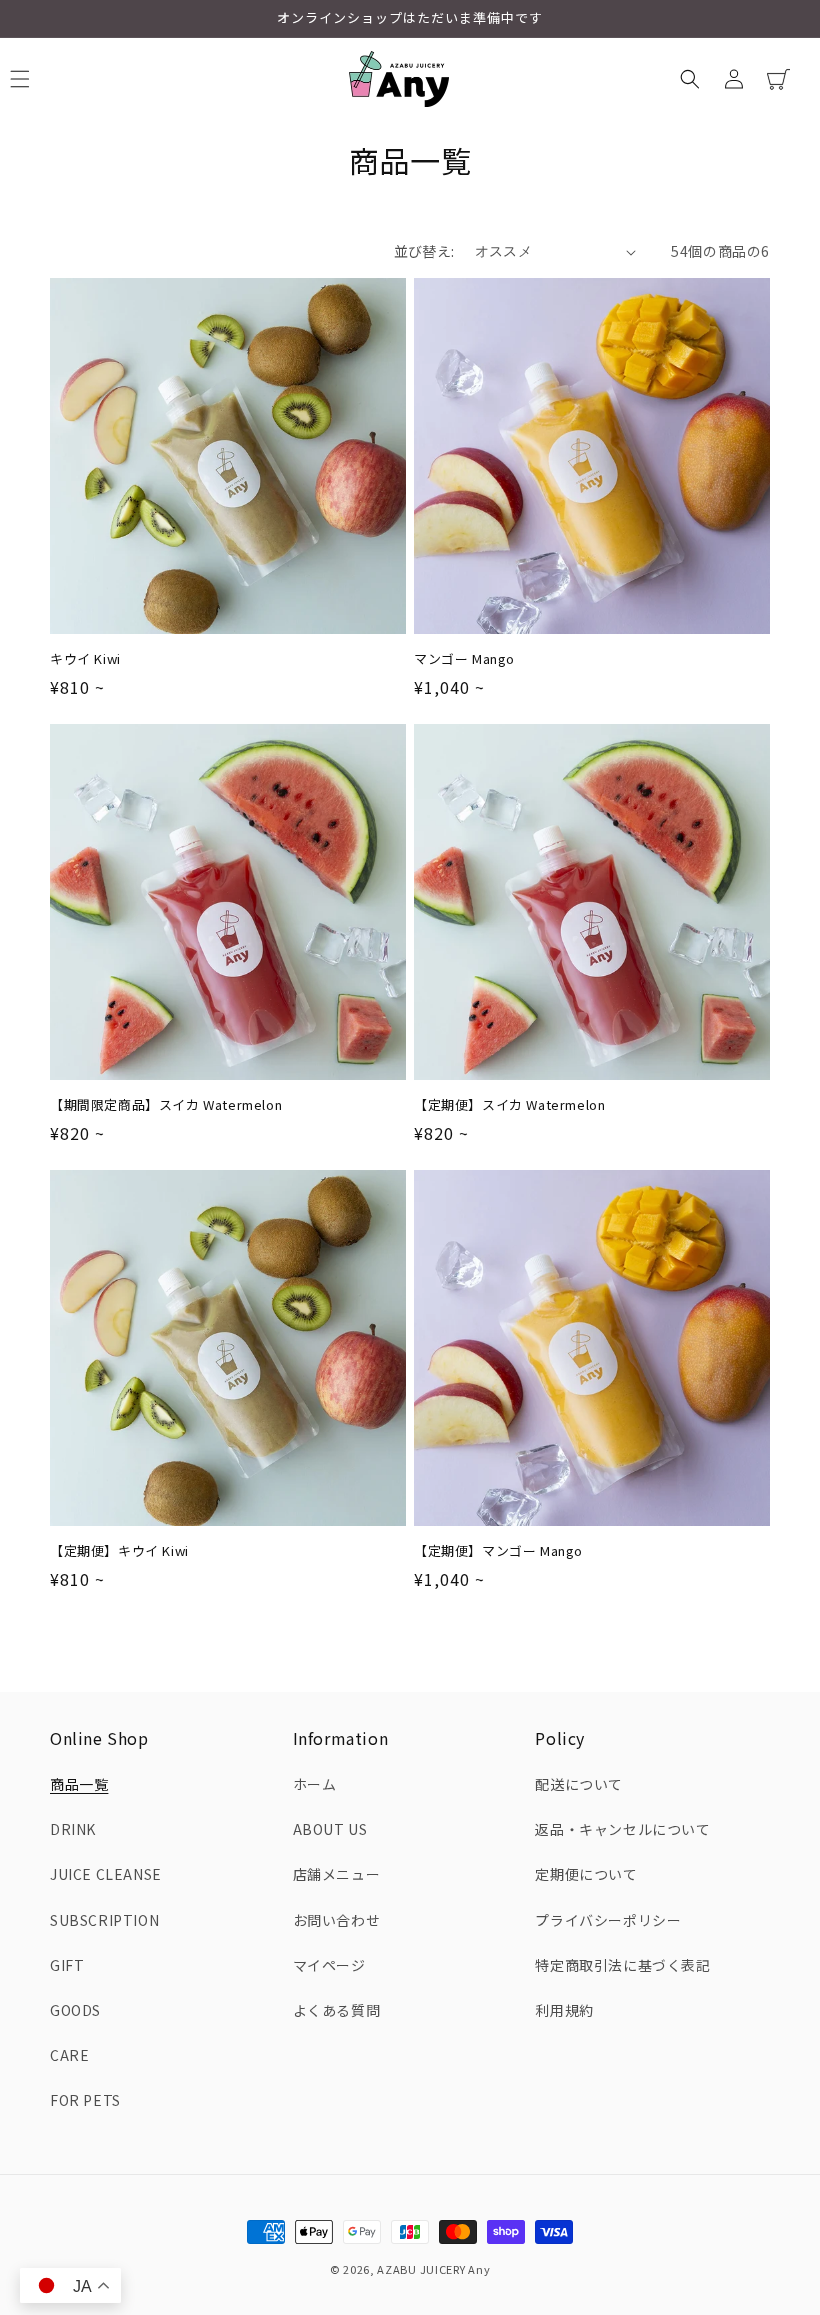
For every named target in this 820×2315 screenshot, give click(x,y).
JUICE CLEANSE (106, 1874)
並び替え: (424, 251)
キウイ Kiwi (85, 659)
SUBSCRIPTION (104, 1920)
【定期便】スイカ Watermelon (509, 1105)
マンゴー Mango (464, 659)
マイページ (329, 1965)
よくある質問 (337, 2010)
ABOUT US (330, 1829)
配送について (579, 1784)
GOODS (75, 2010)
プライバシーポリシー (608, 1920)
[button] (690, 79)
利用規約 (564, 2010)
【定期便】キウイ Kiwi (119, 1551)
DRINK (73, 1829)
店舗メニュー (337, 1874)
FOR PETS (85, 2100)
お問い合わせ (337, 1920)
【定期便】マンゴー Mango (498, 1551)
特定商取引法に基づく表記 (622, 1965)
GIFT (67, 1965)
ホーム (315, 1784)
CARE (69, 2055)
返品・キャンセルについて (622, 1829)
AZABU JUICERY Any (433, 2269)
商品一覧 (79, 1784)
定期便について (586, 1874)
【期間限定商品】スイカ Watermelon (166, 1105)
